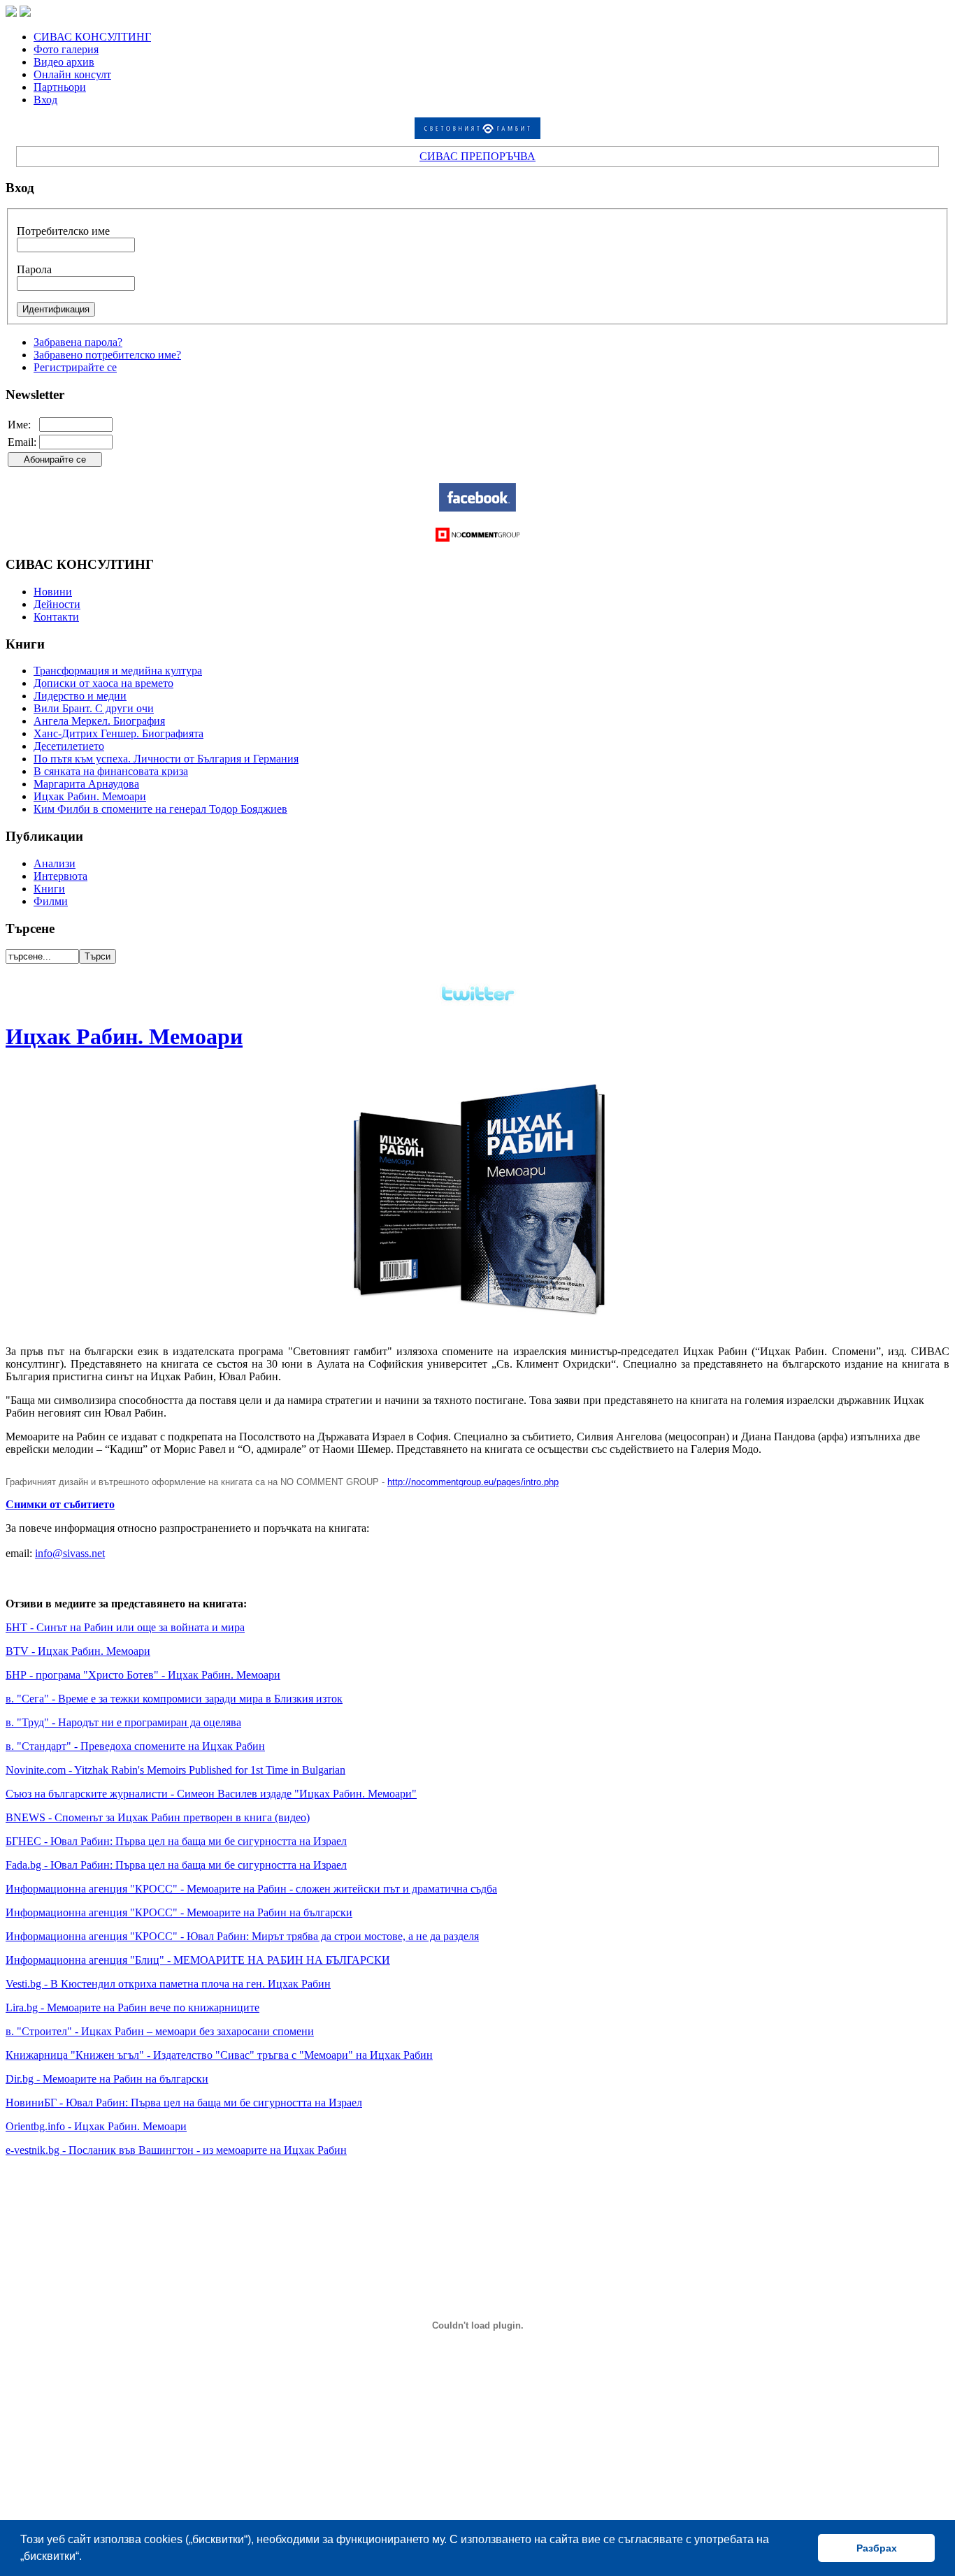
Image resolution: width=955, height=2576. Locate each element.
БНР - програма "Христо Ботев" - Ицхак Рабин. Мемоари (143, 1675)
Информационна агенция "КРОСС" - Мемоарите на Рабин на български (179, 1912)
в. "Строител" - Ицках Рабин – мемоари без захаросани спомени (160, 2031)
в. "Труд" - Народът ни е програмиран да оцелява (123, 1722)
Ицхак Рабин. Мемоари (124, 1036)
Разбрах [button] (877, 2548)
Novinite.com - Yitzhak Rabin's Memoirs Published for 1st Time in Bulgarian (175, 1770)
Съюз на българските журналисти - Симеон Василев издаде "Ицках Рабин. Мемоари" (211, 1794)
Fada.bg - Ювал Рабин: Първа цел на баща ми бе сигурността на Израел (176, 1865)
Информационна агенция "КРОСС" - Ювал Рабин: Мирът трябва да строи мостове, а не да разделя (242, 1936)
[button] (87, 2558)
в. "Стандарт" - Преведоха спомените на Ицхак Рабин (135, 1746)
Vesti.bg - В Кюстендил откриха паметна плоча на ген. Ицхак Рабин (168, 1984)
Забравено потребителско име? (107, 355)
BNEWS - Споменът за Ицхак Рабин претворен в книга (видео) (158, 1817)
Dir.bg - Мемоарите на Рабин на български (107, 2079)
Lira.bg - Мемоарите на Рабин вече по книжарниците (132, 2007)
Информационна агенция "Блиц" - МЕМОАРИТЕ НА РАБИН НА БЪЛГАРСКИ (198, 1960)
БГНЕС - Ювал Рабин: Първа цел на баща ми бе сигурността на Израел (176, 1841)
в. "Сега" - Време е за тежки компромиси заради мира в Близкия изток (174, 1699)
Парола (34, 269)
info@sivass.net (70, 1553)
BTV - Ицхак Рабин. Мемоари (78, 1651)
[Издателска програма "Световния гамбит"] (477, 135)
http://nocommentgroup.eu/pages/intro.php (473, 1482)
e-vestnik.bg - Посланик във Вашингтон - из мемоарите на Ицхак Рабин (176, 2150)
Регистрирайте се (75, 367)
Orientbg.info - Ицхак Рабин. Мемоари (96, 2126)
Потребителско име (63, 231)
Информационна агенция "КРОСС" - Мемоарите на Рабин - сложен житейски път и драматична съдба (251, 1889)
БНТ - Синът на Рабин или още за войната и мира (125, 1627)
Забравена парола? (78, 342)
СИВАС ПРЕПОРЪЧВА (477, 156)
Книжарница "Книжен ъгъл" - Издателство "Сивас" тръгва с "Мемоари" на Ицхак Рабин (219, 2055)
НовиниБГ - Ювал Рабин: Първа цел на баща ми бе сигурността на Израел (184, 2103)
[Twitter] (477, 1005)
